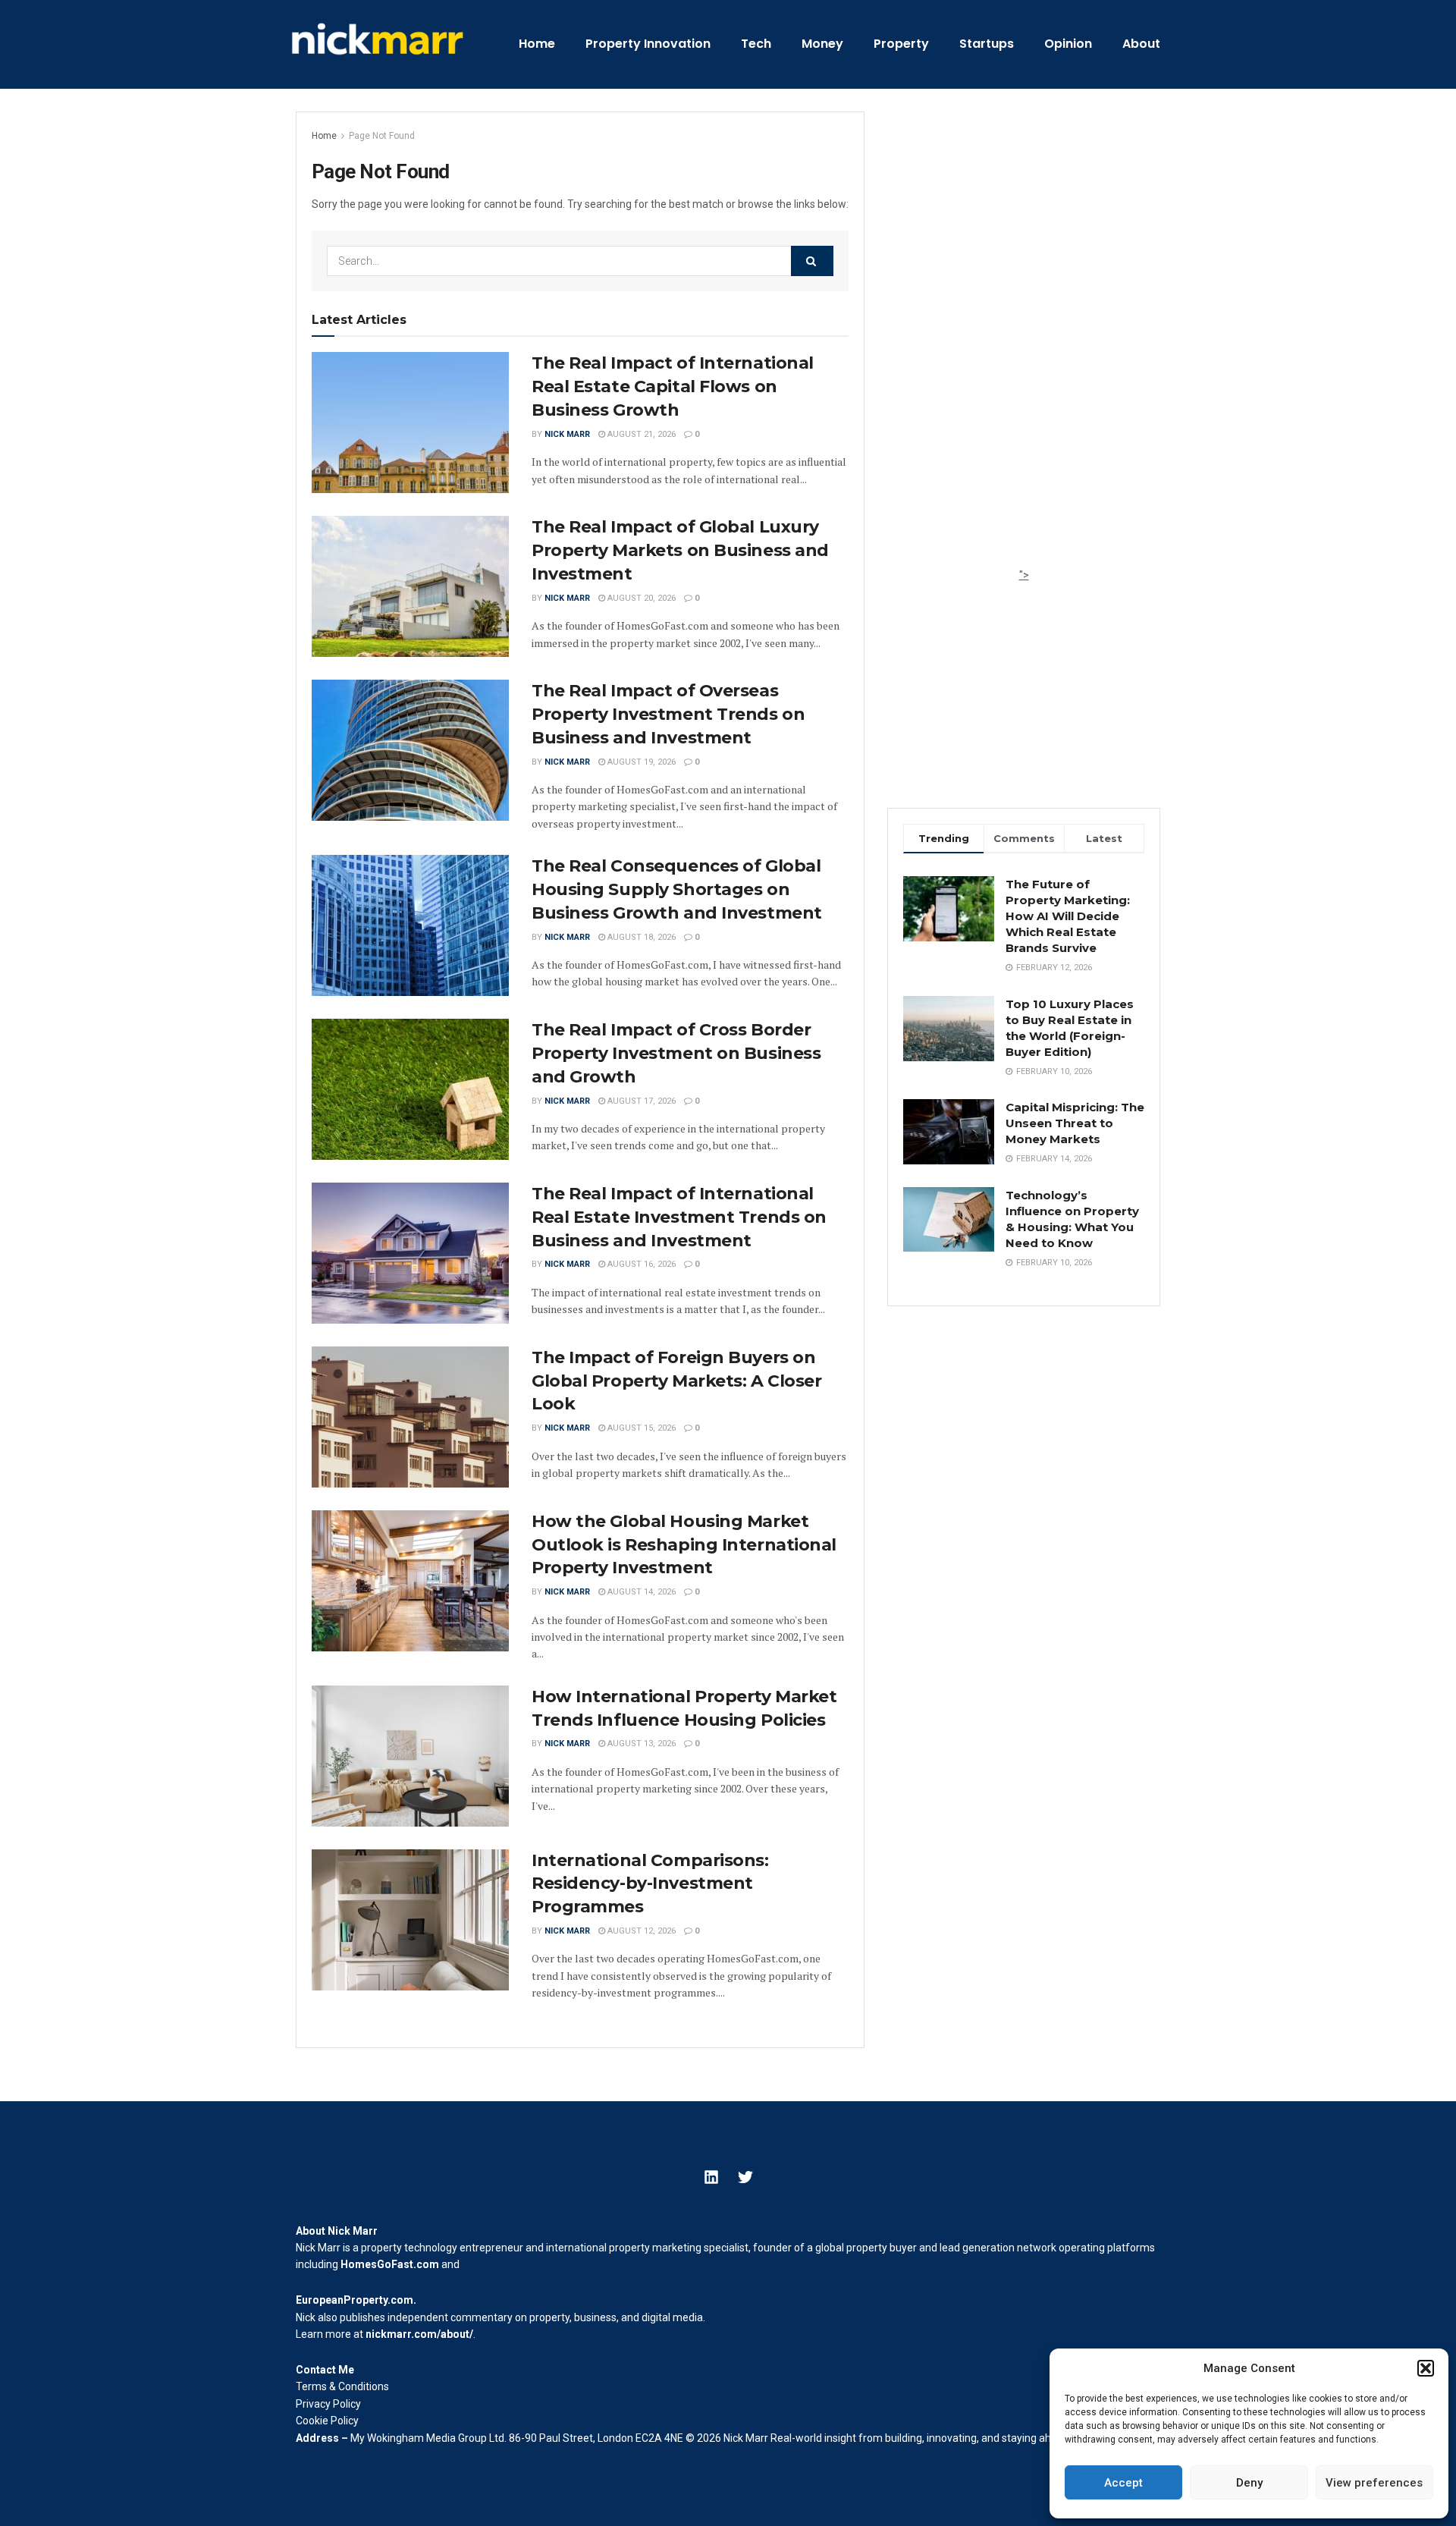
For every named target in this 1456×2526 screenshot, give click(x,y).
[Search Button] (812, 261)
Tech (756, 44)
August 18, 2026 (640, 937)
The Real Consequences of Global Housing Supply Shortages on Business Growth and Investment (677, 889)
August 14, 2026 (640, 1592)
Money (822, 44)
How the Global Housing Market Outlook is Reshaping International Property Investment (684, 1545)
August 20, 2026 (640, 598)
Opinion (1068, 44)
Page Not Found (382, 136)
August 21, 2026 (640, 434)
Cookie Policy (327, 2421)
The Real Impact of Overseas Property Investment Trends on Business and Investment (668, 714)
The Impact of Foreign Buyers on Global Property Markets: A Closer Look (676, 1381)
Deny (1249, 2483)
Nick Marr (567, 434)
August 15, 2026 (640, 1428)
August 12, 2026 (640, 1931)
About (1141, 44)
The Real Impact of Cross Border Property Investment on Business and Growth (676, 1053)
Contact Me (325, 2370)
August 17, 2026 (640, 1101)
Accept (1123, 2483)
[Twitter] (745, 2177)
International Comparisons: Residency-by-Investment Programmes (650, 1884)
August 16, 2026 (640, 1264)
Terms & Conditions (342, 2386)
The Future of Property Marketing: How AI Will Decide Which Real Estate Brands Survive (1068, 916)
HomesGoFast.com (390, 2264)
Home (537, 44)
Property (901, 44)
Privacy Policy (328, 2404)
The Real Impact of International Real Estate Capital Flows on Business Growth (673, 386)
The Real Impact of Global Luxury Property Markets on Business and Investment (680, 550)
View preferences (1374, 2483)
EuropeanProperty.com (355, 2300)
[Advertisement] (1024, 339)
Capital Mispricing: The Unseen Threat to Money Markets (1075, 1123)
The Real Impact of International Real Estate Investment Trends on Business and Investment (679, 1217)
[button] (1426, 2368)
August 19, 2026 (640, 762)
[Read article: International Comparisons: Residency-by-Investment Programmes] (410, 1920)
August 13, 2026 (640, 1744)
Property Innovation (648, 44)
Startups (987, 44)
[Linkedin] (711, 2177)
